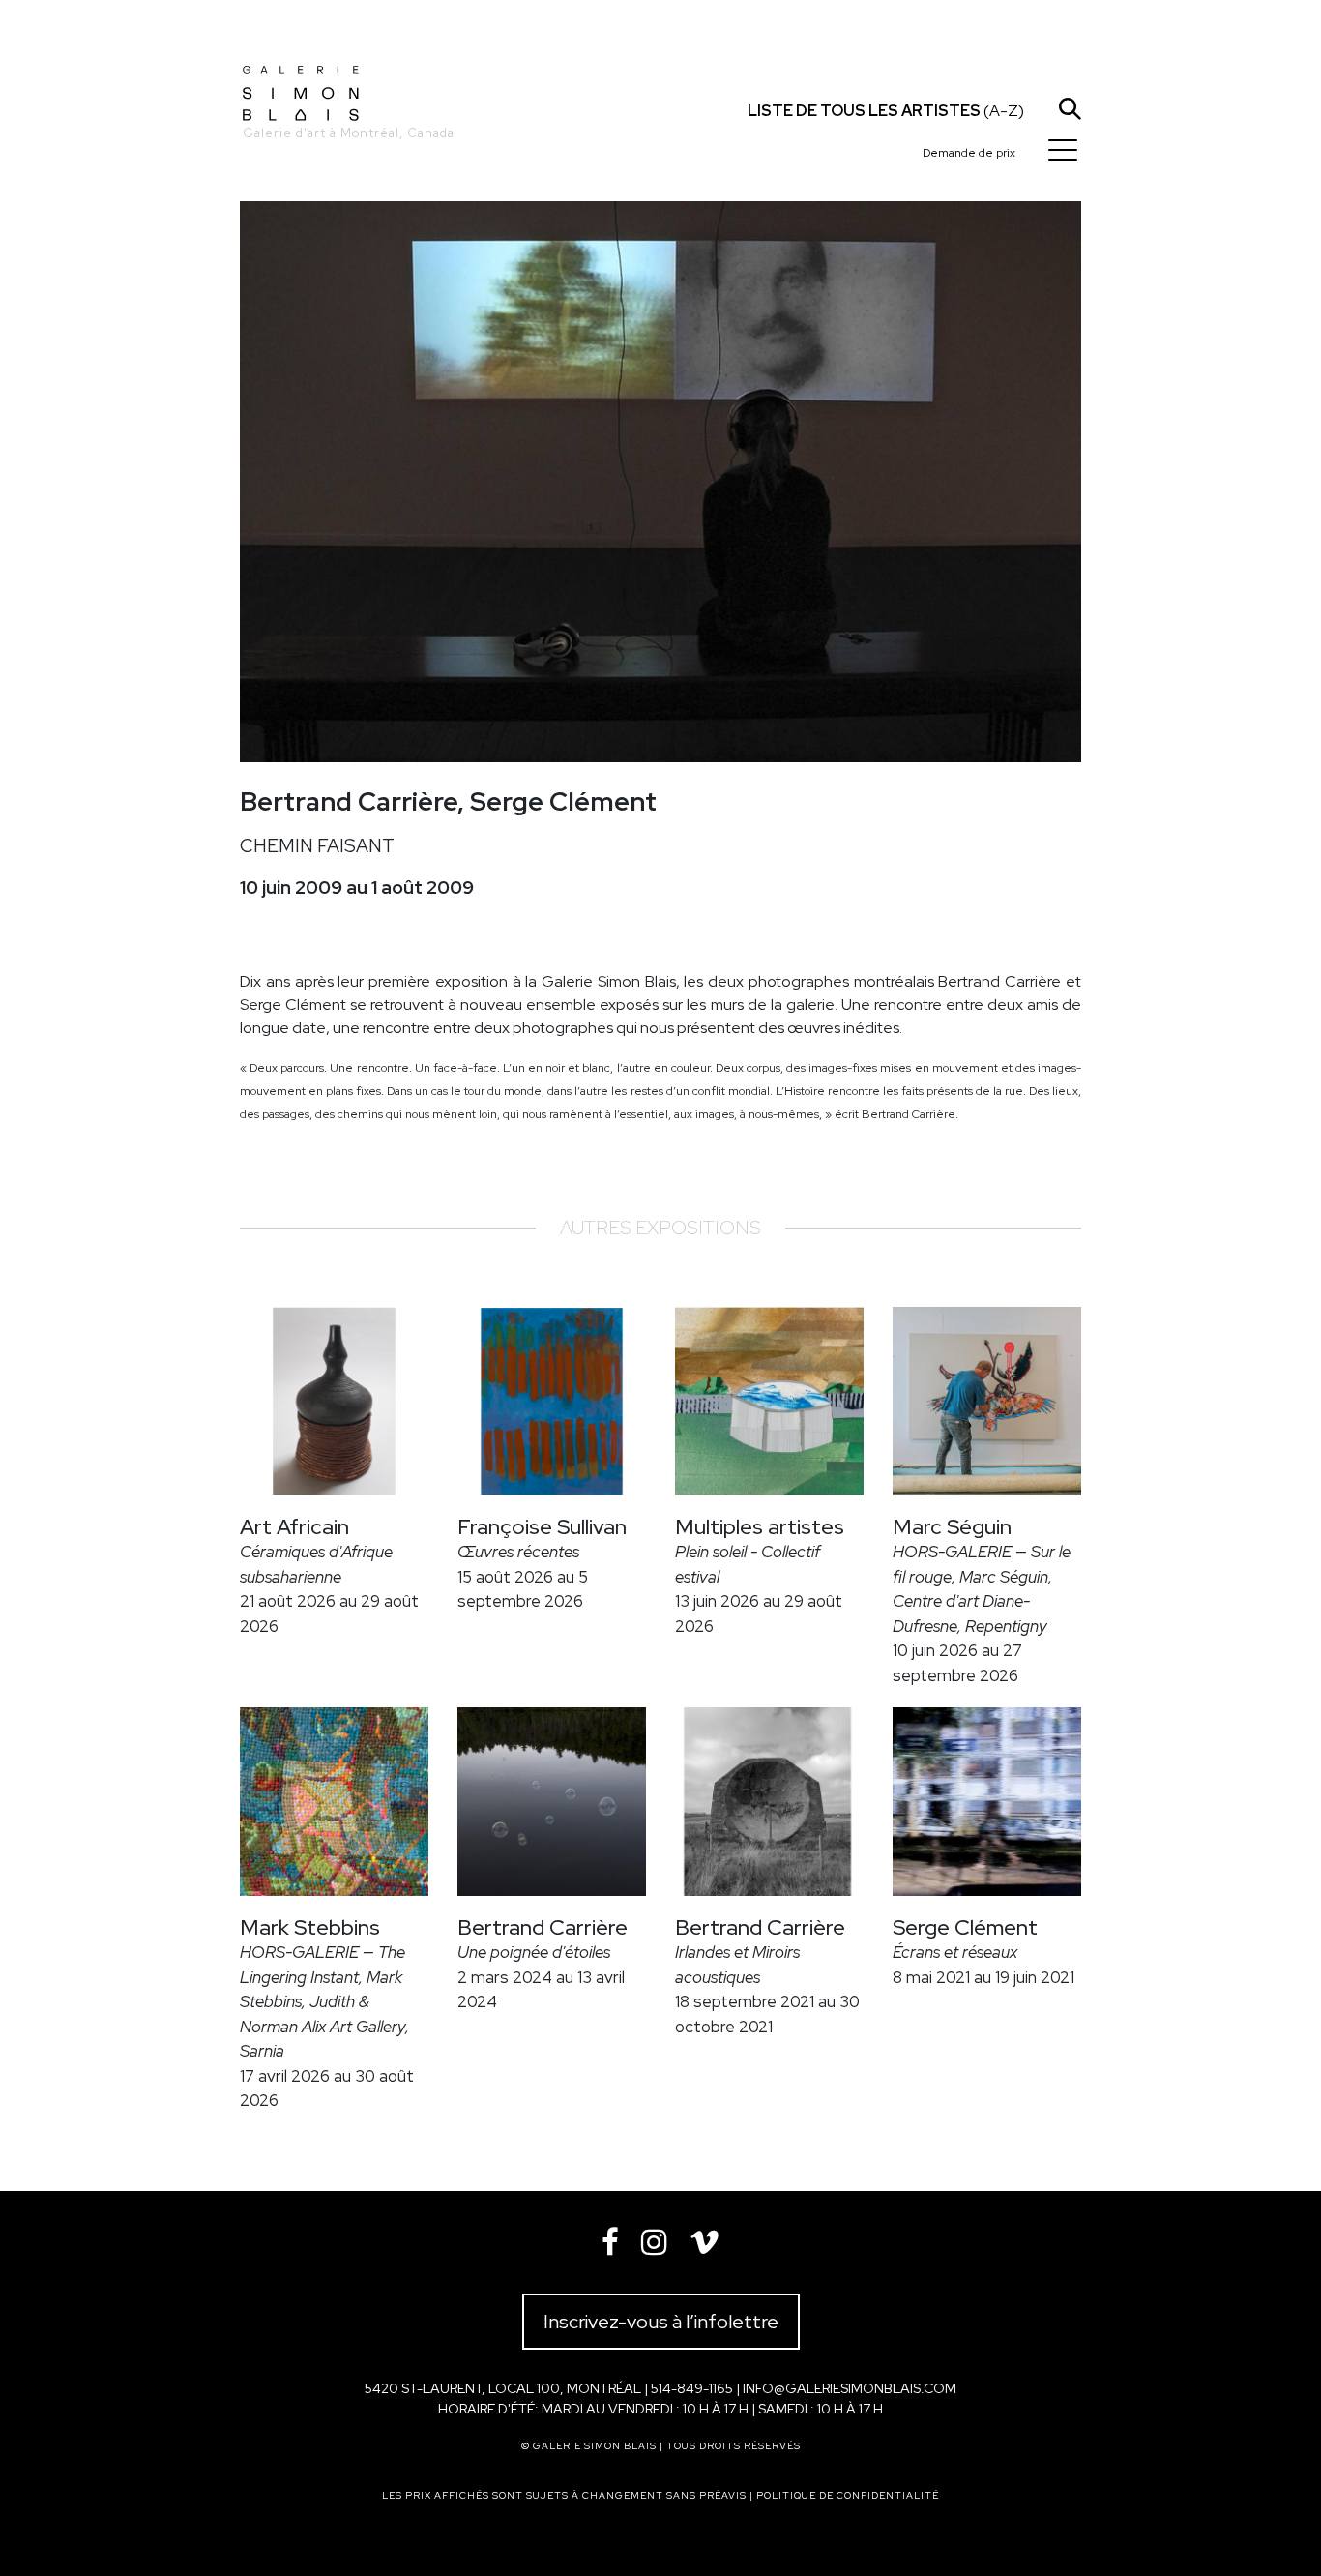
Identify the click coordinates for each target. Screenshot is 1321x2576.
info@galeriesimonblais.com (850, 2388)
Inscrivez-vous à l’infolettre (661, 2322)
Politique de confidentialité (848, 2495)
